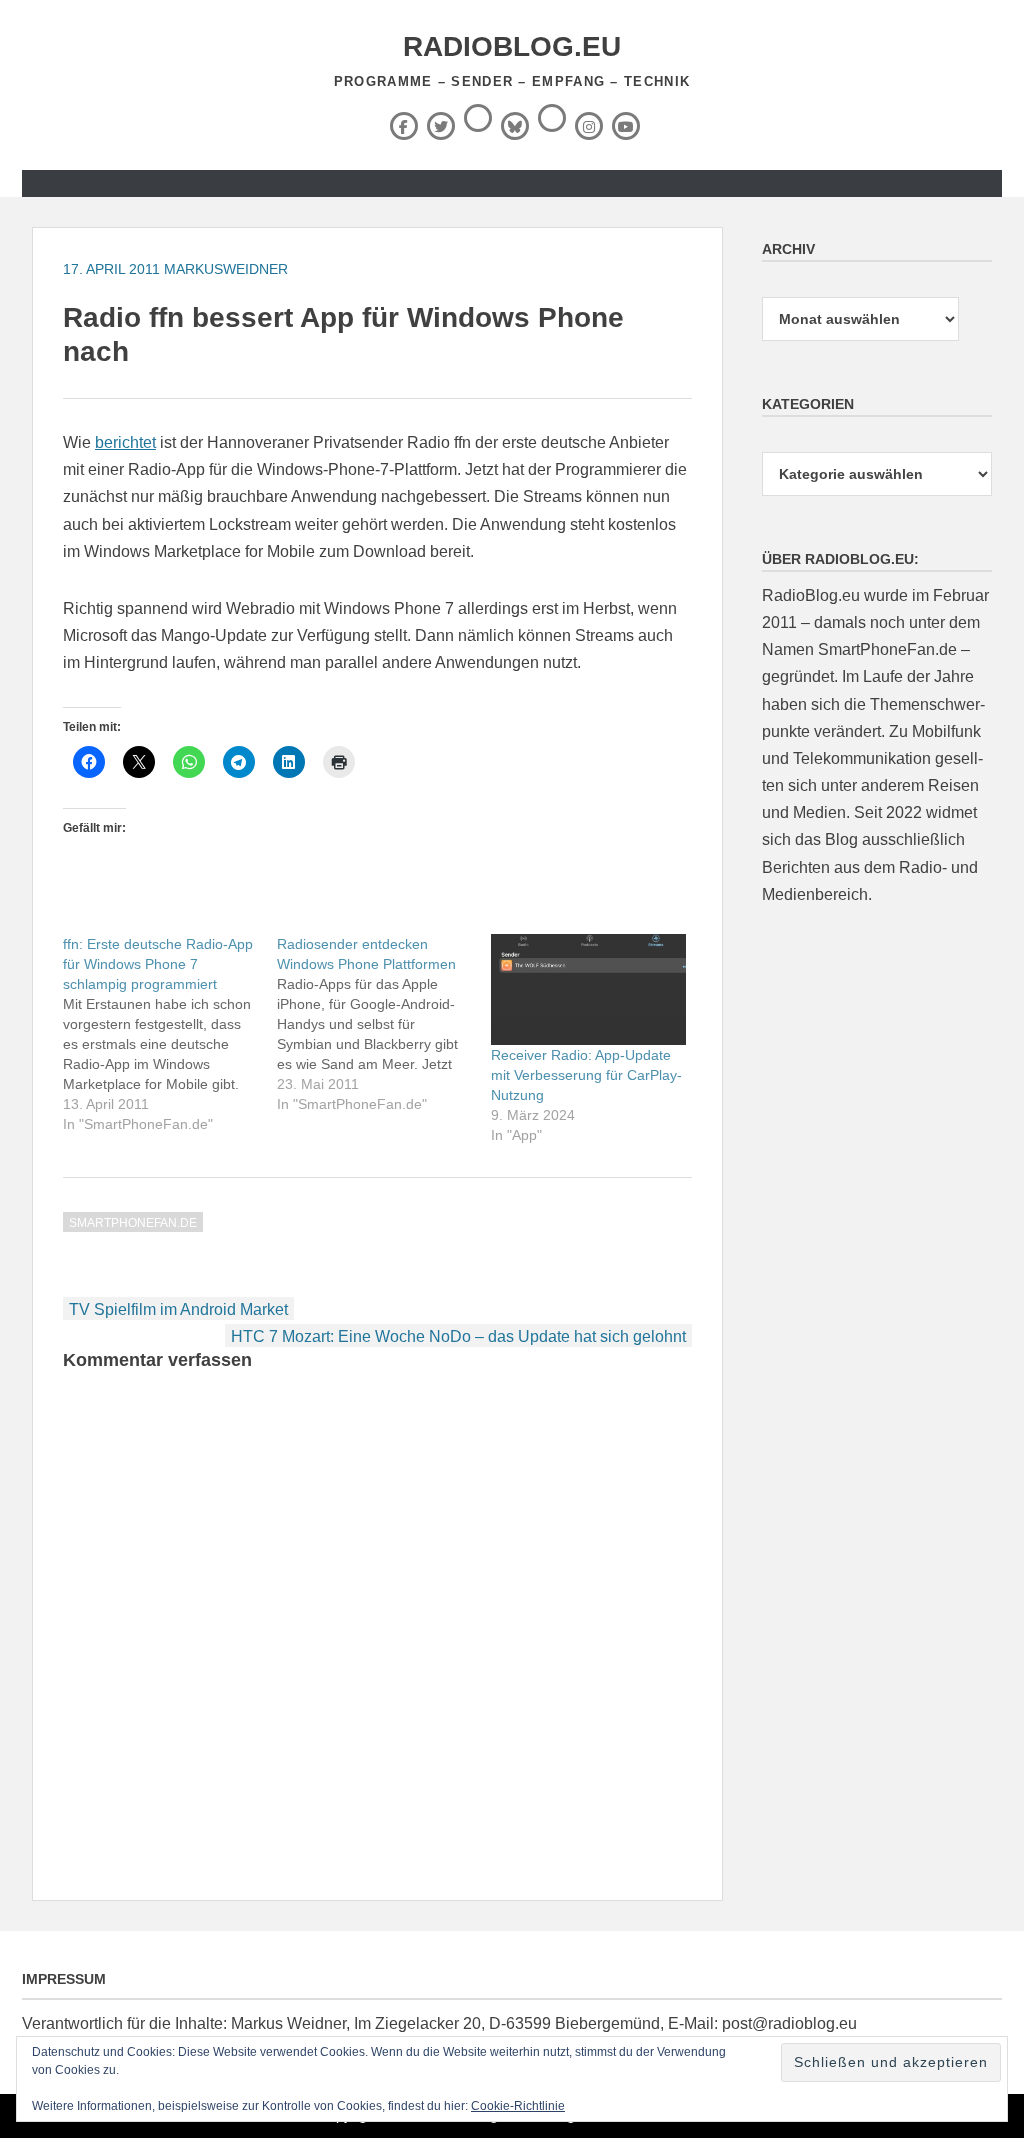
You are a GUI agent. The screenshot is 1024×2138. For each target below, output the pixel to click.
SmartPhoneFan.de (133, 1223)
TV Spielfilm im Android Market (178, 1309)
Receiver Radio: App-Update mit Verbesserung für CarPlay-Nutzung (586, 1075)
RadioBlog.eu (512, 46)
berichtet (125, 442)
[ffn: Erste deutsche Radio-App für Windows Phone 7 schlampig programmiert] (170, 1034)
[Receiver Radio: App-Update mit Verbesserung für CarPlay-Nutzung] (588, 989)
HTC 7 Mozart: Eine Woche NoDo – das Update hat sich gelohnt (458, 1336)
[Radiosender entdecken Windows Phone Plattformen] (384, 1024)
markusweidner (226, 269)
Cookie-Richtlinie (518, 2106)
